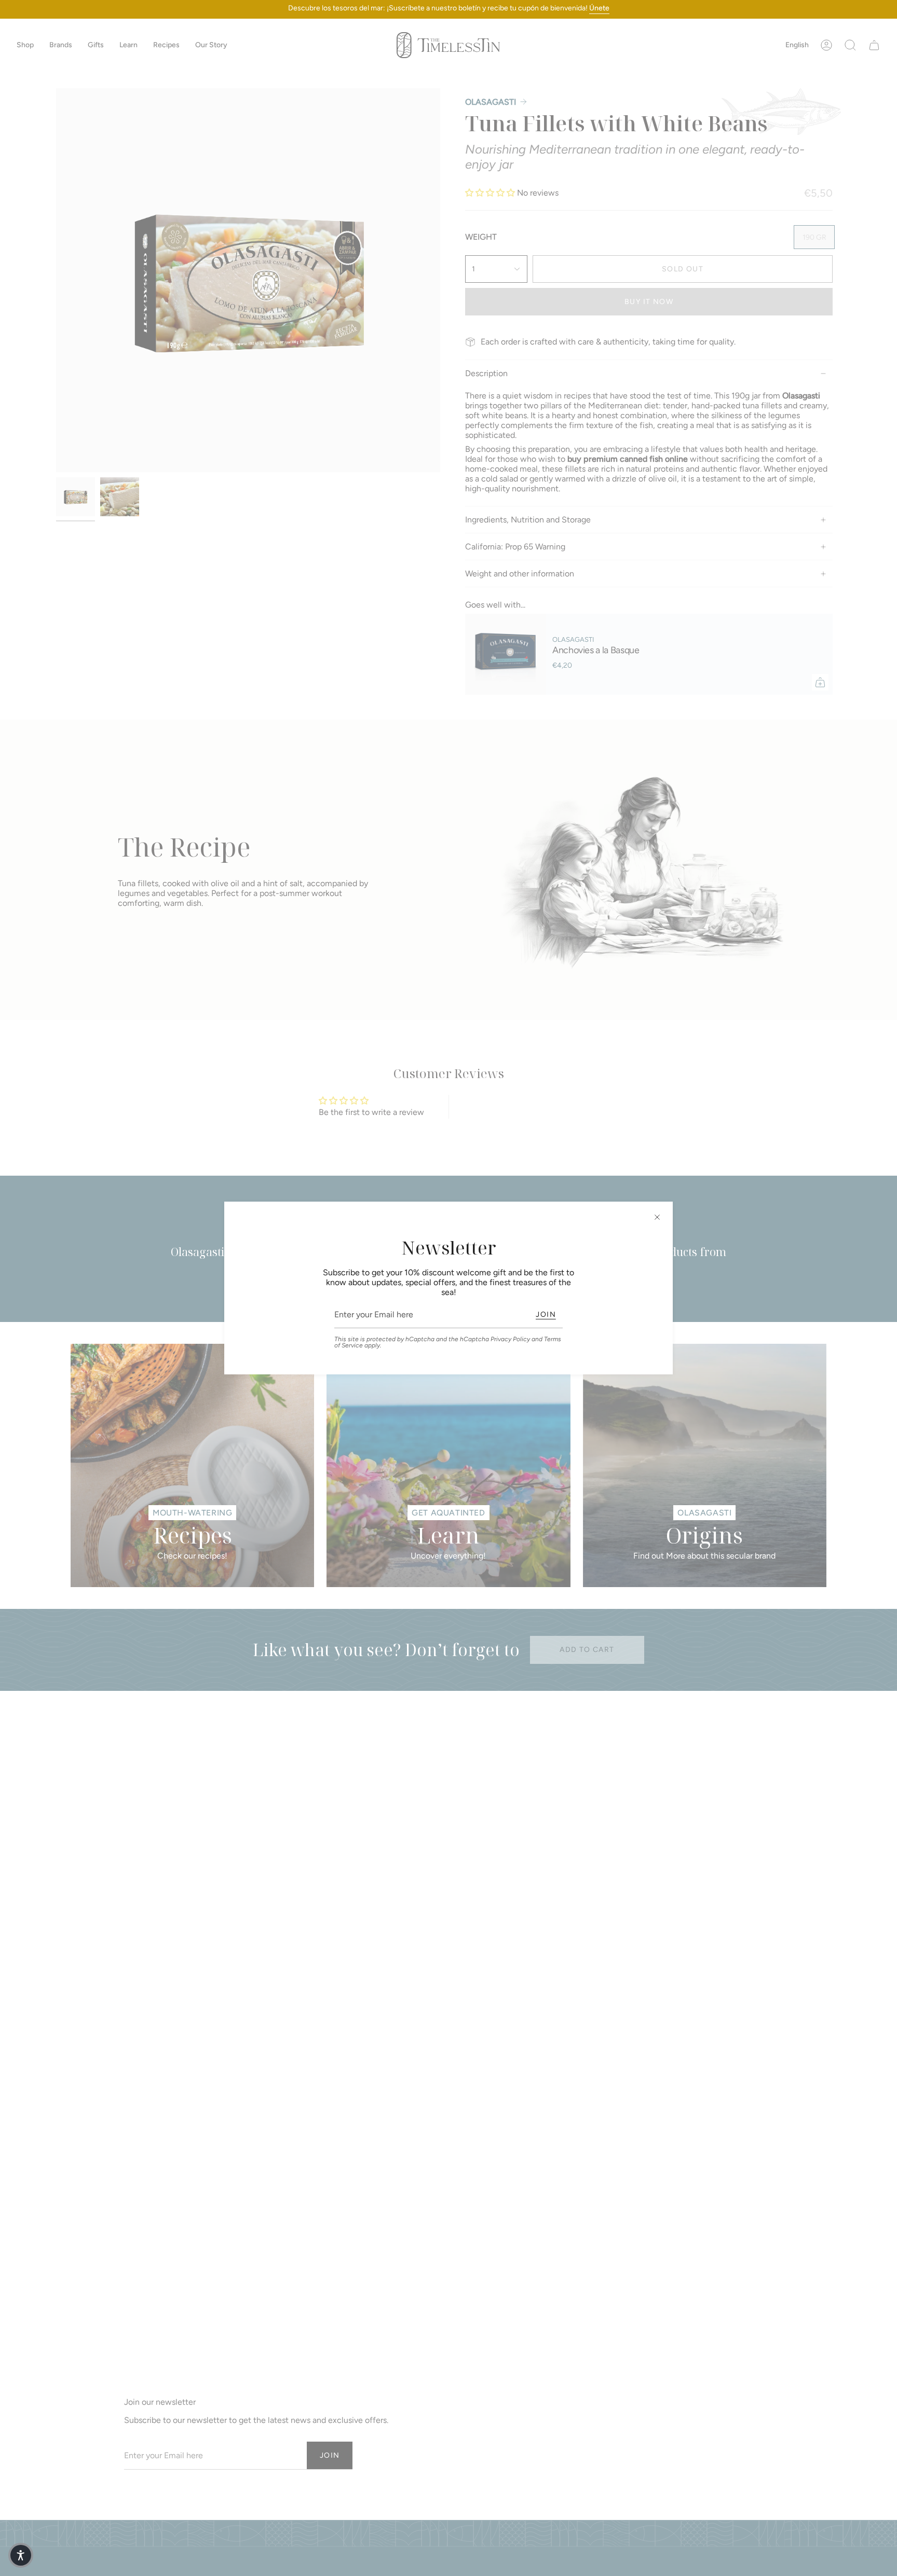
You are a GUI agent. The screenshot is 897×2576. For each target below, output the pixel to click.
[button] (21, 2555)
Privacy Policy (510, 1339)
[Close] (657, 1217)
